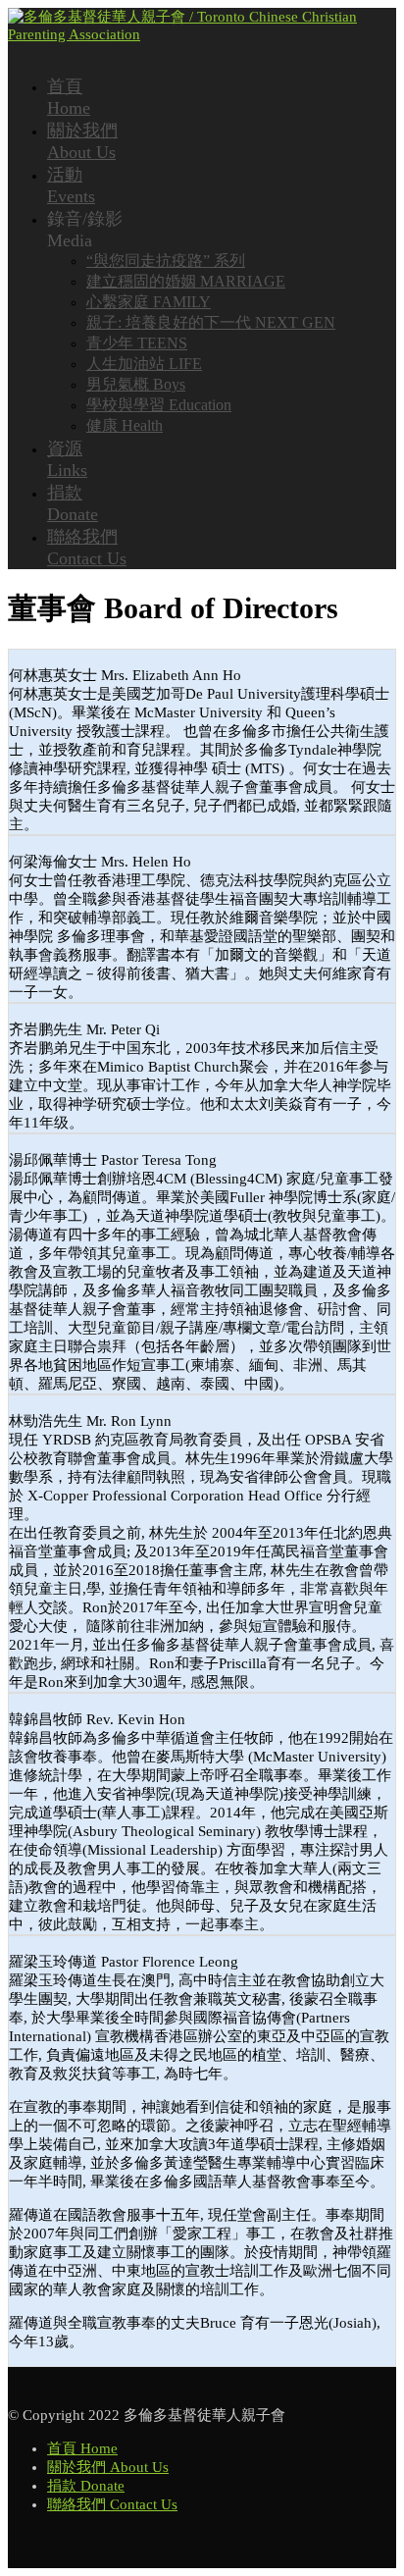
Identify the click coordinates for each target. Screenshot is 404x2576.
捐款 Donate (86, 2486)
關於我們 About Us (108, 2467)
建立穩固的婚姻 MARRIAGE (186, 281)
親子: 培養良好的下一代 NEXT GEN (211, 322)
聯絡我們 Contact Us (112, 2504)
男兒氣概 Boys (136, 384)
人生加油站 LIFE (144, 364)
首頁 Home (82, 2448)
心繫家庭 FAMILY (149, 302)
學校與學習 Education (159, 405)
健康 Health (125, 425)
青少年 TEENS (137, 343)
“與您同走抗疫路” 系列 (166, 261)
